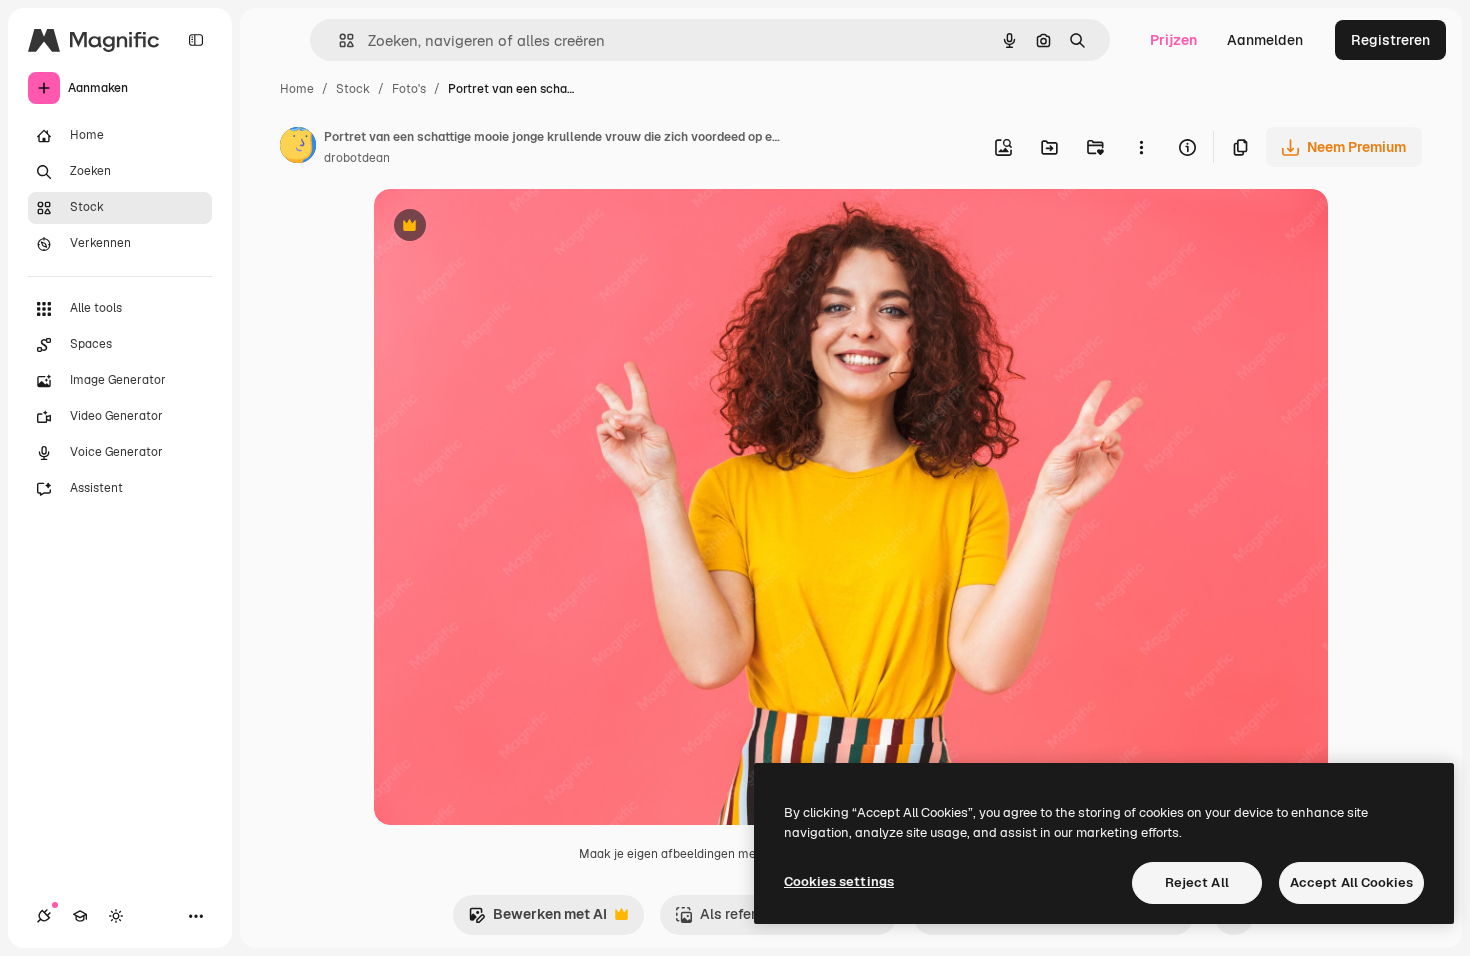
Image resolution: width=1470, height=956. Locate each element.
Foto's (409, 89)
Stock (353, 89)
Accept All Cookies (1351, 882)
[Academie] (80, 916)
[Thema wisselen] (116, 916)
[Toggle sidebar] (196, 40)
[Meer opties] (1141, 147)
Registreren (1390, 40)
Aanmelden (1265, 40)
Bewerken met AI (537, 919)
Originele (505, 227)
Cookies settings (839, 881)
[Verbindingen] (44, 916)
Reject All (1197, 882)
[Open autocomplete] (338, 40)
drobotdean (357, 158)
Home (297, 89)
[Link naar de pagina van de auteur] (298, 148)
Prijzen (1173, 40)
